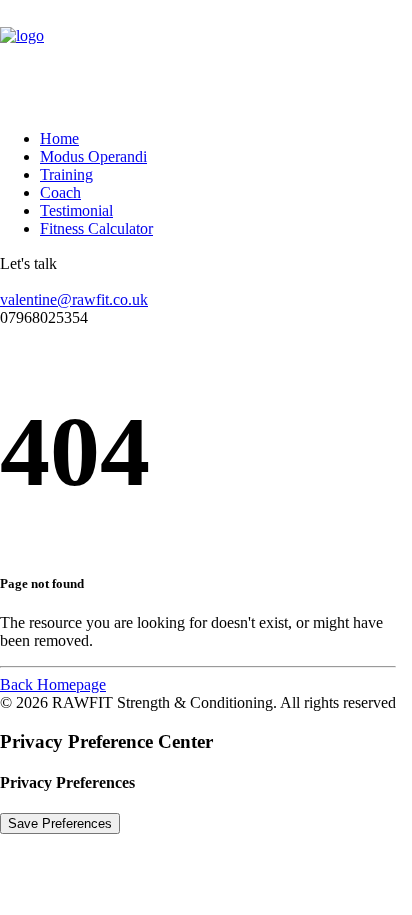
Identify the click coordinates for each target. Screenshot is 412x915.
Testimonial (76, 210)
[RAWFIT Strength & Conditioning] (206, 57)
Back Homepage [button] (53, 684)
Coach (60, 192)
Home (59, 138)
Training (66, 174)
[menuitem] (203, 139)
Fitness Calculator (96, 228)
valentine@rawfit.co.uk (74, 299)
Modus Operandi (93, 156)
